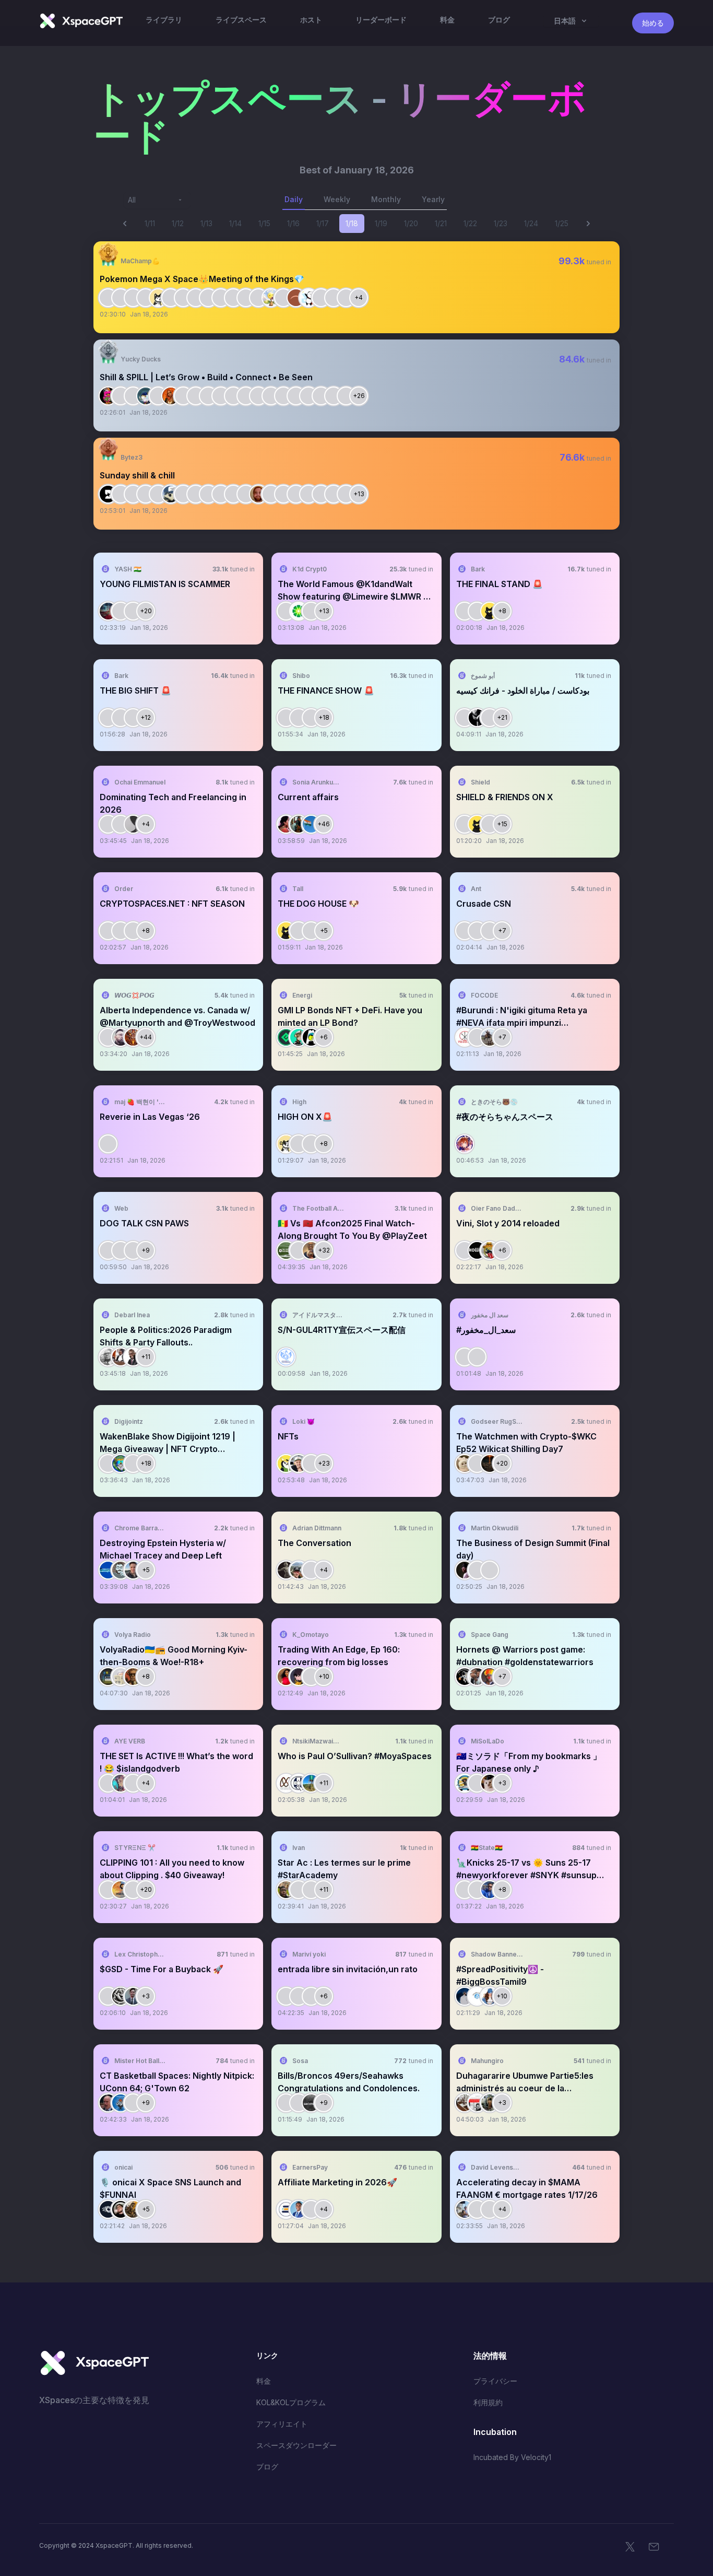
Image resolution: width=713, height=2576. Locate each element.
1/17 (323, 223)
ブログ (267, 2467)
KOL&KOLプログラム (291, 2402)
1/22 (470, 223)
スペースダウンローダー (296, 2445)
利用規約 (488, 2402)
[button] (356, 287)
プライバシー (495, 2381)
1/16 (293, 223)
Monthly (386, 199)
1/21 (441, 223)
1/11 (150, 223)
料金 (264, 2381)
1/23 (501, 223)
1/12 (178, 223)
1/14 (235, 223)
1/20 (411, 223)
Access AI (236, 611)
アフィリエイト (282, 2424)
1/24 (531, 223)
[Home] (81, 21)
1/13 (206, 223)
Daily (294, 199)
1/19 (381, 223)
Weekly (337, 199)
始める (653, 23)
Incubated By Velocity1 (512, 2457)
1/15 (264, 223)
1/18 (352, 223)
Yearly (433, 199)
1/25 (562, 223)
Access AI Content (573, 300)
